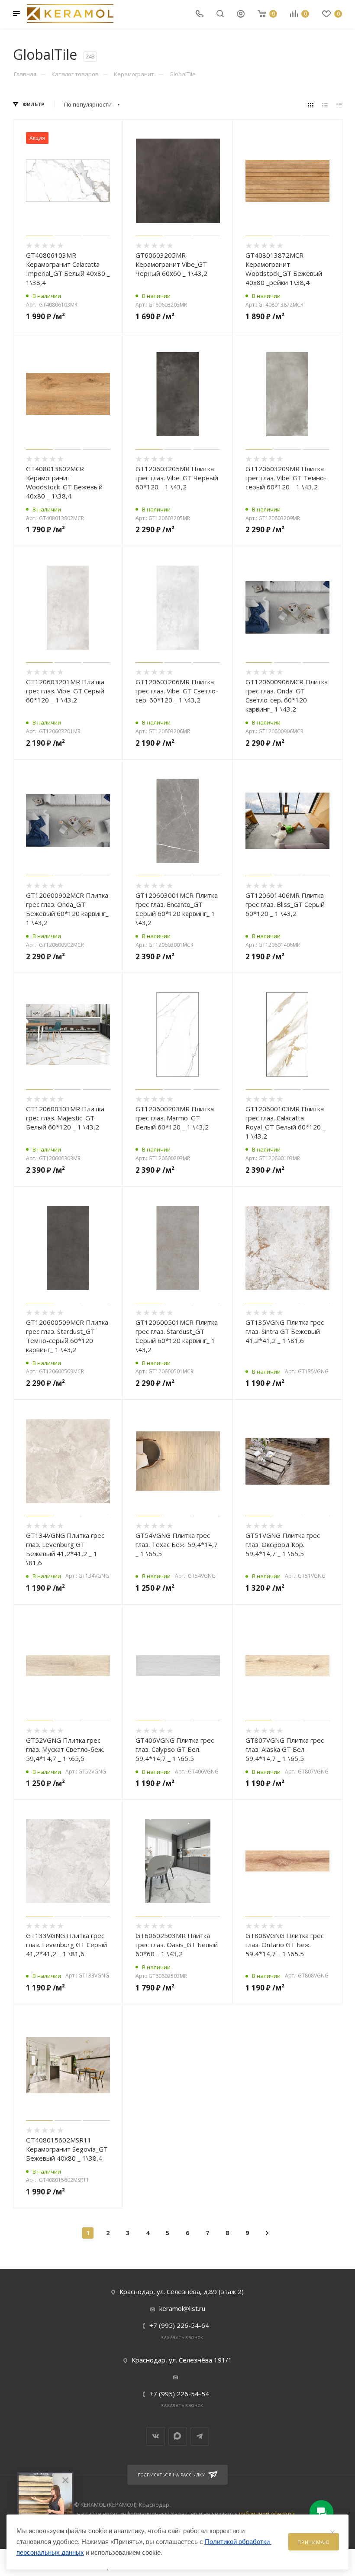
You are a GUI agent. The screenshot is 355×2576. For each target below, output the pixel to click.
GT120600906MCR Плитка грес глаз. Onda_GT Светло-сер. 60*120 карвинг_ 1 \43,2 (287, 695)
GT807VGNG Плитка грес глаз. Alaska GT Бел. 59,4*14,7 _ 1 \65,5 (285, 1749)
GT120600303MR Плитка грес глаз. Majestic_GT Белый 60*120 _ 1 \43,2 (65, 1118)
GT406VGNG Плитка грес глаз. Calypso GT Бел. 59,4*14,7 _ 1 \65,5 (175, 1749)
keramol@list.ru (182, 2308)
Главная (25, 74)
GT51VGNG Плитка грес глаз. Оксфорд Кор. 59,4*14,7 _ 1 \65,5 (283, 1544)
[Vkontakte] (156, 2436)
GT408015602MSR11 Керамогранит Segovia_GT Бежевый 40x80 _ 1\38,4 (67, 2149)
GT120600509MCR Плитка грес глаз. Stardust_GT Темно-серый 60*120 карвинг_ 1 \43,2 (67, 1336)
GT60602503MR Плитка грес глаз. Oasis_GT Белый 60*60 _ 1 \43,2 (177, 1945)
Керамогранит (134, 74)
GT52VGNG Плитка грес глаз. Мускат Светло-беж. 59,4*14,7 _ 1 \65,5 (65, 1749)
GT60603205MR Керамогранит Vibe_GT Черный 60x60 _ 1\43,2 (171, 264)
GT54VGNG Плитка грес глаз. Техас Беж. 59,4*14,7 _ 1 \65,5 (177, 1544)
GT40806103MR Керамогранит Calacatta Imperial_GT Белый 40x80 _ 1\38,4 (68, 269)
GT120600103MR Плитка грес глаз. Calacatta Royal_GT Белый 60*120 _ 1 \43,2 (286, 1122)
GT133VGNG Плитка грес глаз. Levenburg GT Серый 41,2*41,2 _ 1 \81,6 (66, 1945)
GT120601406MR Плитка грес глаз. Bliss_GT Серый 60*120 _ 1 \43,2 (285, 904)
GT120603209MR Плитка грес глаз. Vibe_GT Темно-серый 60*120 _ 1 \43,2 (286, 478)
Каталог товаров (75, 74)
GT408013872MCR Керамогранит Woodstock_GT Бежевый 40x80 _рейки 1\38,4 (284, 269)
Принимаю (313, 2542)
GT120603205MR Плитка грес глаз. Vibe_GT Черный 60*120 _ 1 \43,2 (177, 478)
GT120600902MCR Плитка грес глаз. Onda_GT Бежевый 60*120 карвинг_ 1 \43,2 (67, 909)
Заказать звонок (182, 2338)
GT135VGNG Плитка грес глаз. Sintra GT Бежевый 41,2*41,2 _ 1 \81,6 (285, 1331)
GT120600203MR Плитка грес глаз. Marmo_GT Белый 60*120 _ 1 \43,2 (175, 1118)
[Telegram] (200, 2436)
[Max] (178, 2436)
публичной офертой (267, 2514)
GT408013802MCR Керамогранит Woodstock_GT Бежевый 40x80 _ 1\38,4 (64, 482)
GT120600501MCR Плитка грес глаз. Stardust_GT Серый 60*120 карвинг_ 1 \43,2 (177, 1336)
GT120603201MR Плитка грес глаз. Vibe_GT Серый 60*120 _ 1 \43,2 (65, 691)
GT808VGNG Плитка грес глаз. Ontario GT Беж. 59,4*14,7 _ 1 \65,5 (285, 1945)
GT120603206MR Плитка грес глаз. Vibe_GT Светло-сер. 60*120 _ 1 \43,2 (177, 691)
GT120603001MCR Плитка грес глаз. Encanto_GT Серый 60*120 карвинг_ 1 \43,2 (177, 909)
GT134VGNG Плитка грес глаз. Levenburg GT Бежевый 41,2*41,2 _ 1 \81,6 (65, 1549)
